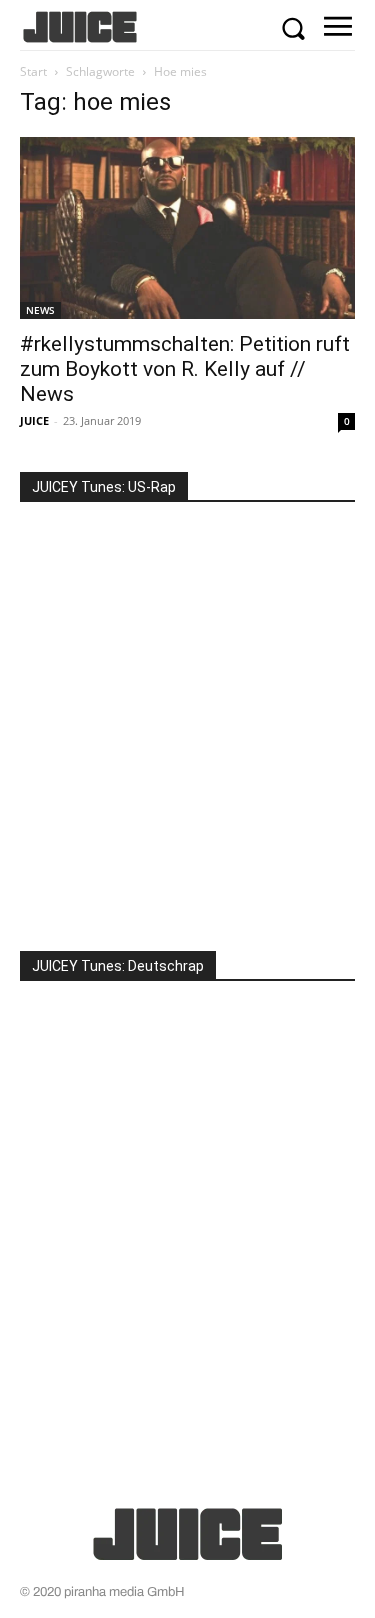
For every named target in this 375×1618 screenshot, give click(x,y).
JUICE (34, 420)
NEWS (40, 310)
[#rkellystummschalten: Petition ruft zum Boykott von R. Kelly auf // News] (187, 227)
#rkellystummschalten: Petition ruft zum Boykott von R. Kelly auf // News (185, 369)
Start (33, 71)
